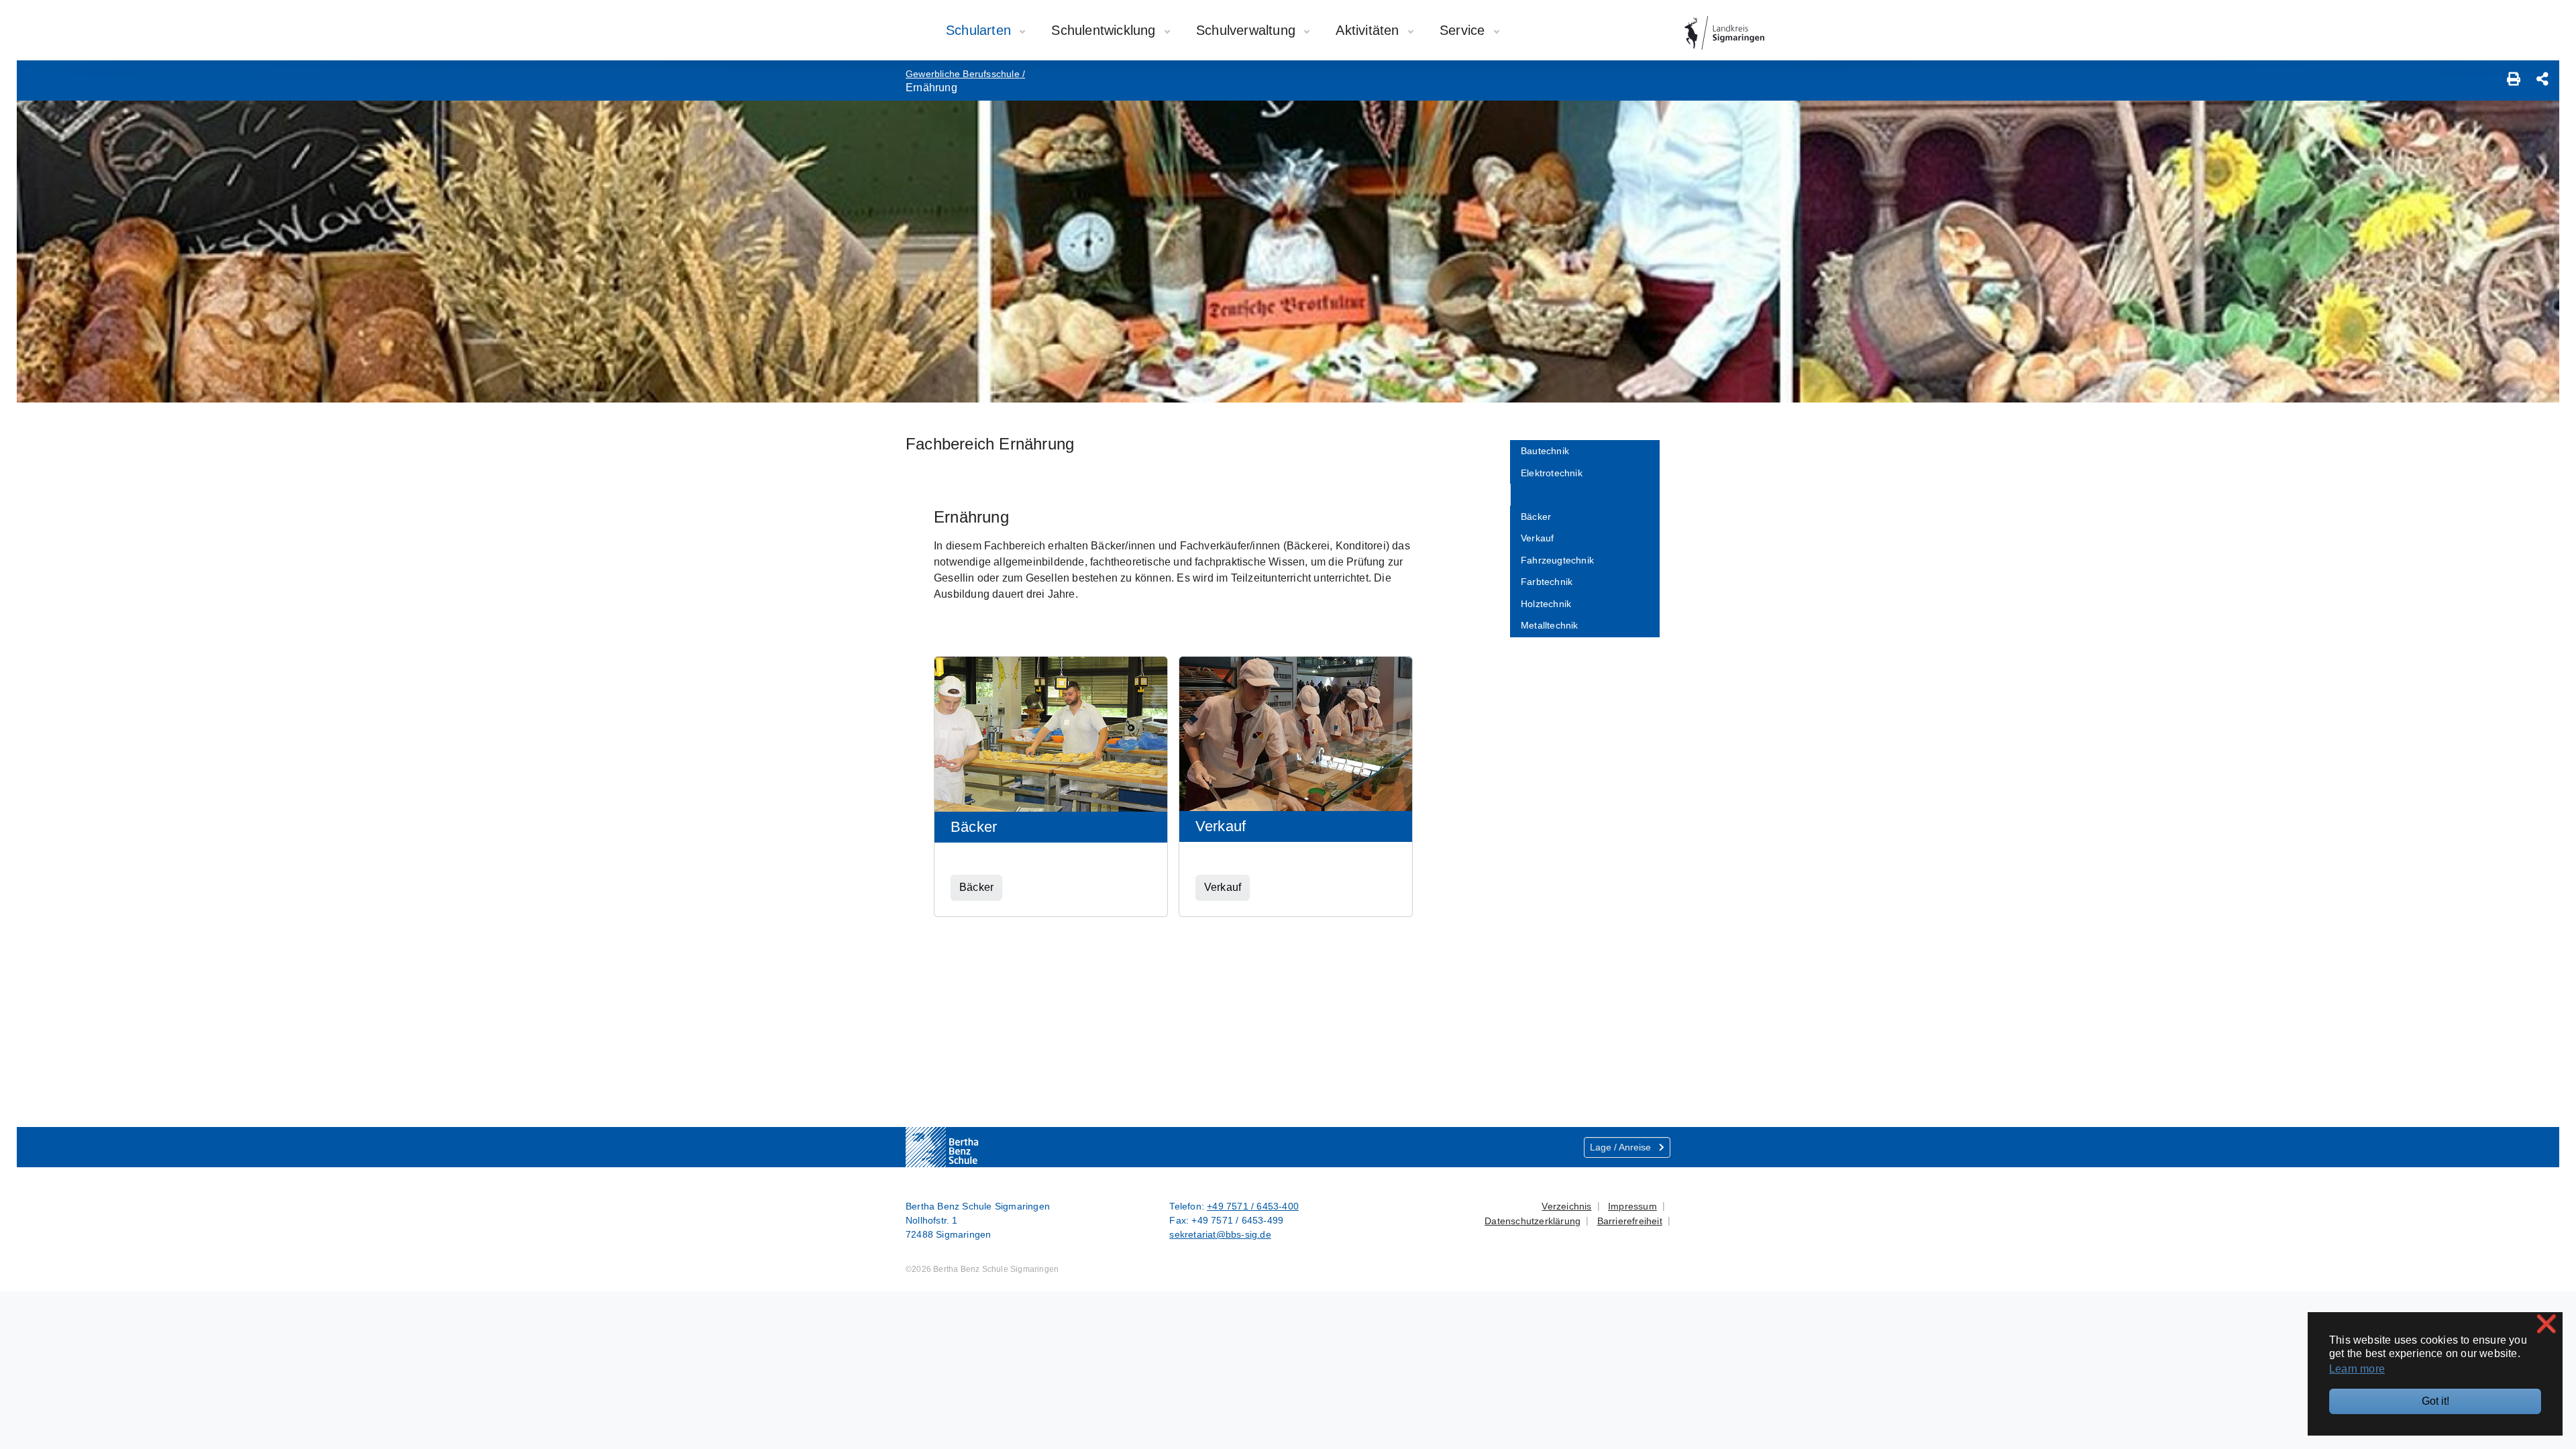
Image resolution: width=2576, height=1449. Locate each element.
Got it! (2435, 1401)
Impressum (1632, 1206)
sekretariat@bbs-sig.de (1220, 1234)
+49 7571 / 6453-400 (1253, 1206)
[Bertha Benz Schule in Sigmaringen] (969, 1147)
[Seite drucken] (2514, 80)
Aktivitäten (1369, 30)
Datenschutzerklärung (1533, 1221)
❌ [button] (2546, 1324)
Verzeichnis (1566, 1206)
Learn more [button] (2357, 1369)
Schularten (980, 30)
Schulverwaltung (1248, 30)
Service (1464, 30)
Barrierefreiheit (1630, 1221)
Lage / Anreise (1622, 1147)
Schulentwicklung (1105, 30)
